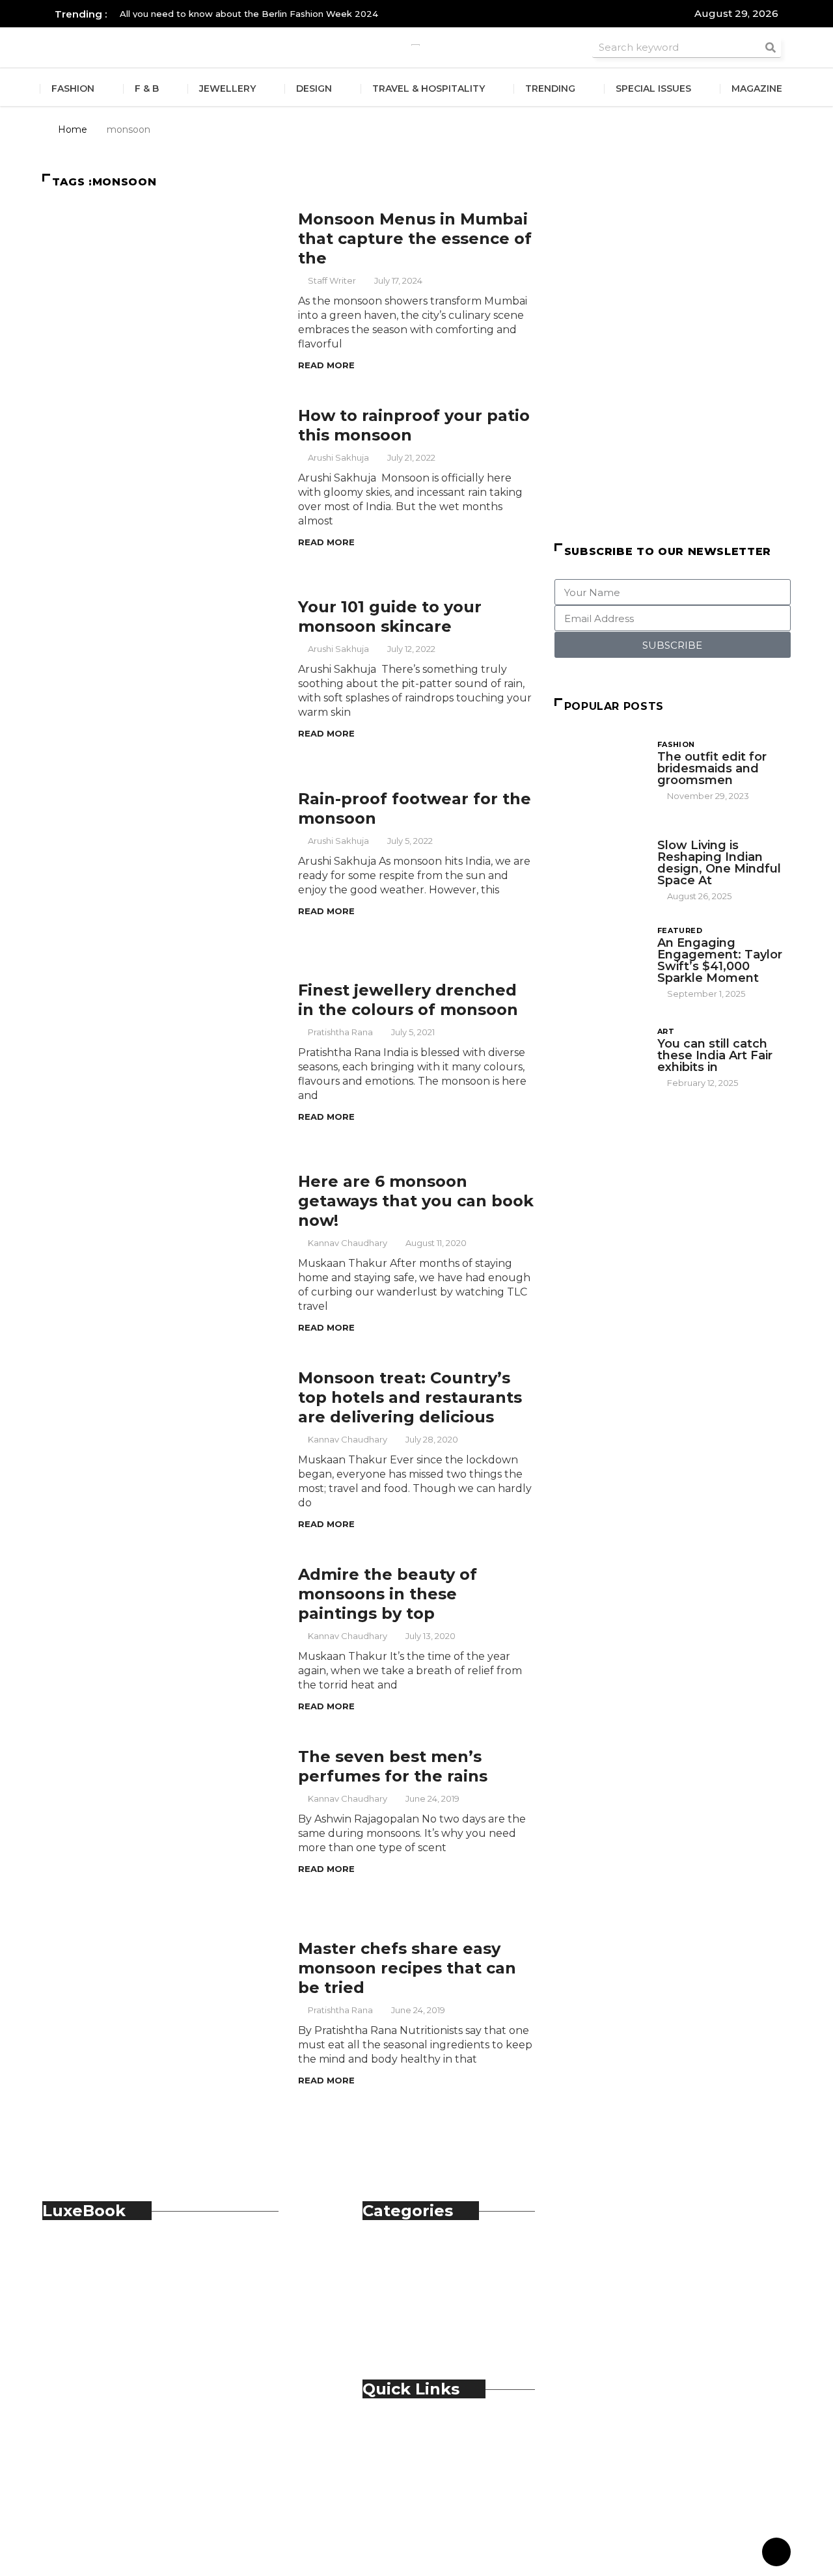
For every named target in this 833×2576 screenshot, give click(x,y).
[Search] (771, 47)
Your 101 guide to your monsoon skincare (390, 617)
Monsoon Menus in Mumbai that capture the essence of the (415, 238)
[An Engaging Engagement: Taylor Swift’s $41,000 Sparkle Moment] (599, 958)
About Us (413, 2431)
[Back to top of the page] (776, 2553)
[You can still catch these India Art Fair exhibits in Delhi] (599, 1056)
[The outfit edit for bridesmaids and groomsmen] (599, 770)
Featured (680, 930)
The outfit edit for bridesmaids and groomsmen (712, 768)
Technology (420, 2325)
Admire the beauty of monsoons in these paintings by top (388, 1594)
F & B (147, 88)
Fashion (73, 88)
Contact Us (417, 2446)
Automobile (419, 2253)
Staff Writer (332, 280)
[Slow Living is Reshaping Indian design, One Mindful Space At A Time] (599, 861)
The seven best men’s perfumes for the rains (393, 1766)
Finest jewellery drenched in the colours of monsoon (408, 1000)
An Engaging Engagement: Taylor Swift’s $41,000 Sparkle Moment (720, 960)
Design (314, 88)
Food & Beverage (433, 2282)
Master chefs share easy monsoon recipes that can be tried (407, 1968)
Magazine (757, 88)
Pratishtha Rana (340, 1032)
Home (73, 129)
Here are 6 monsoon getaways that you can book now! (416, 1201)
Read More (326, 365)
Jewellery (227, 88)
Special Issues (653, 88)
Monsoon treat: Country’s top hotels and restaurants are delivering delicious (410, 1397)
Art (666, 1031)
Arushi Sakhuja (338, 457)
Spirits (404, 2310)
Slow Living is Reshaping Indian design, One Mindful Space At (719, 863)
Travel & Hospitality (429, 88)
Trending (550, 88)
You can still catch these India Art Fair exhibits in (715, 1055)
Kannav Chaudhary (348, 1243)
